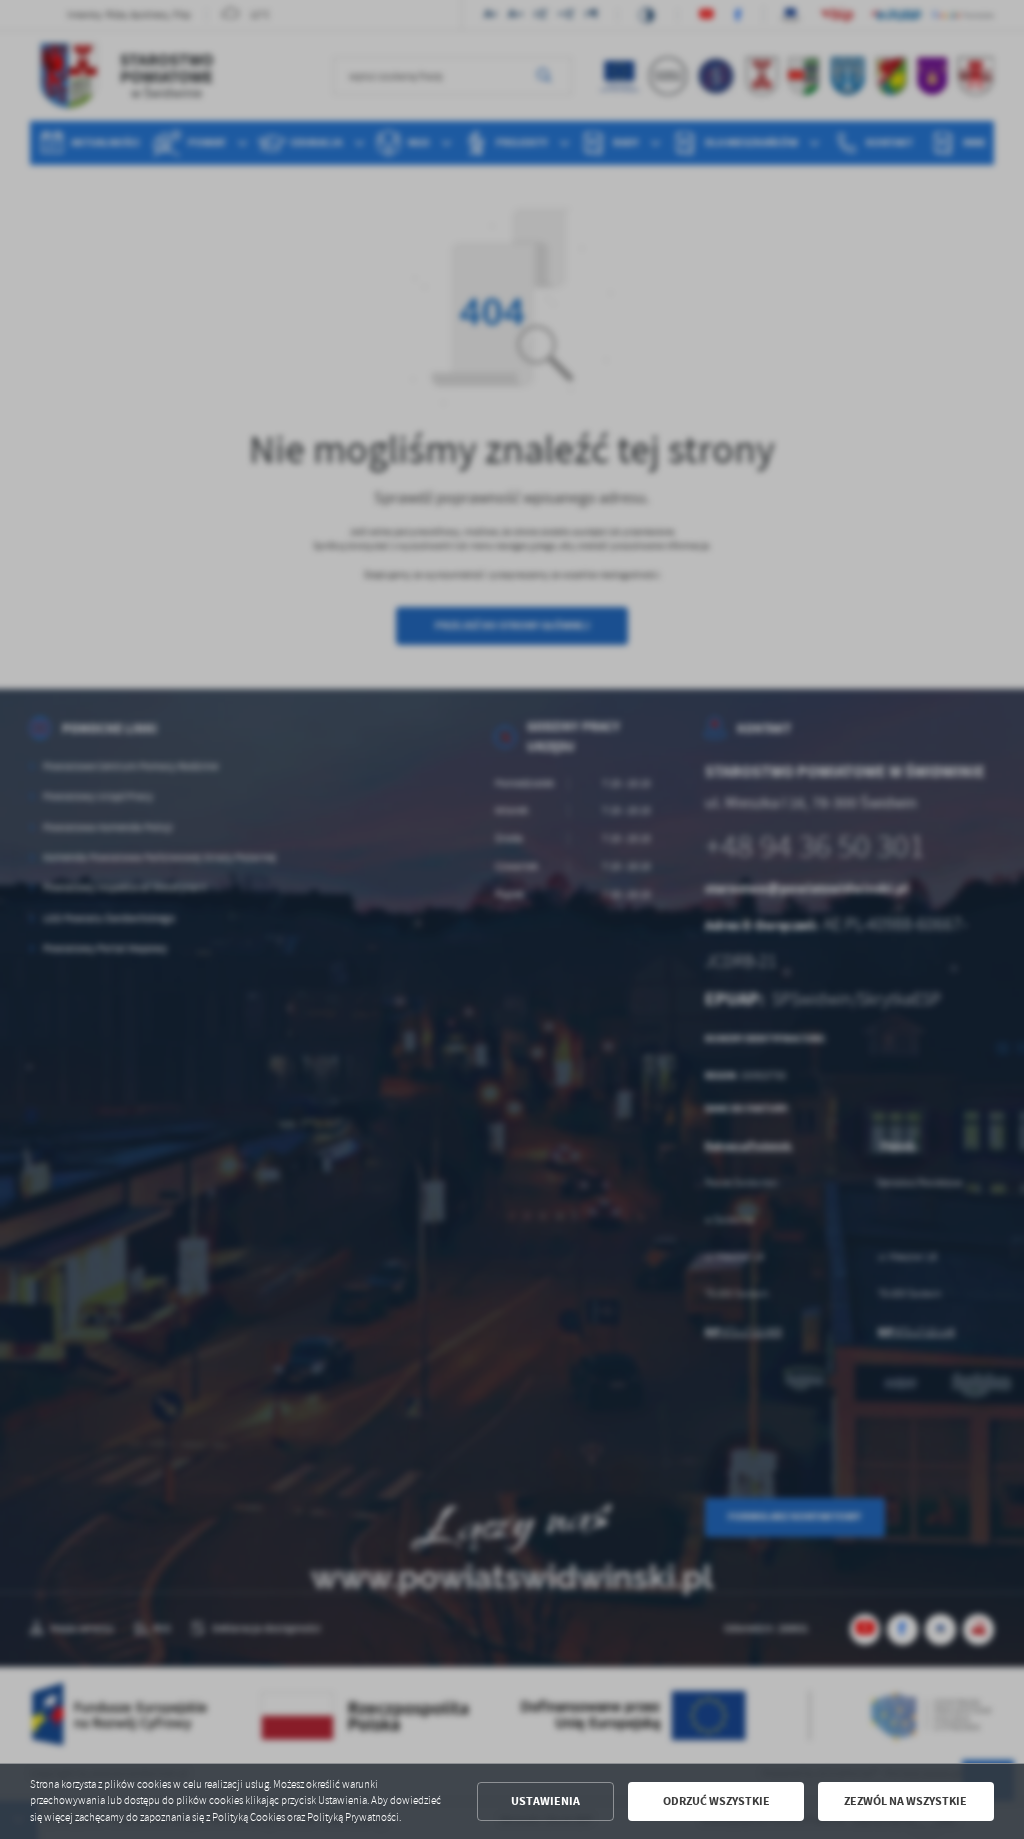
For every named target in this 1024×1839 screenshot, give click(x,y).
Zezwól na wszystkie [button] (905, 1801)
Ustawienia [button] (545, 1801)
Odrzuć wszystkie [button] (716, 1801)
